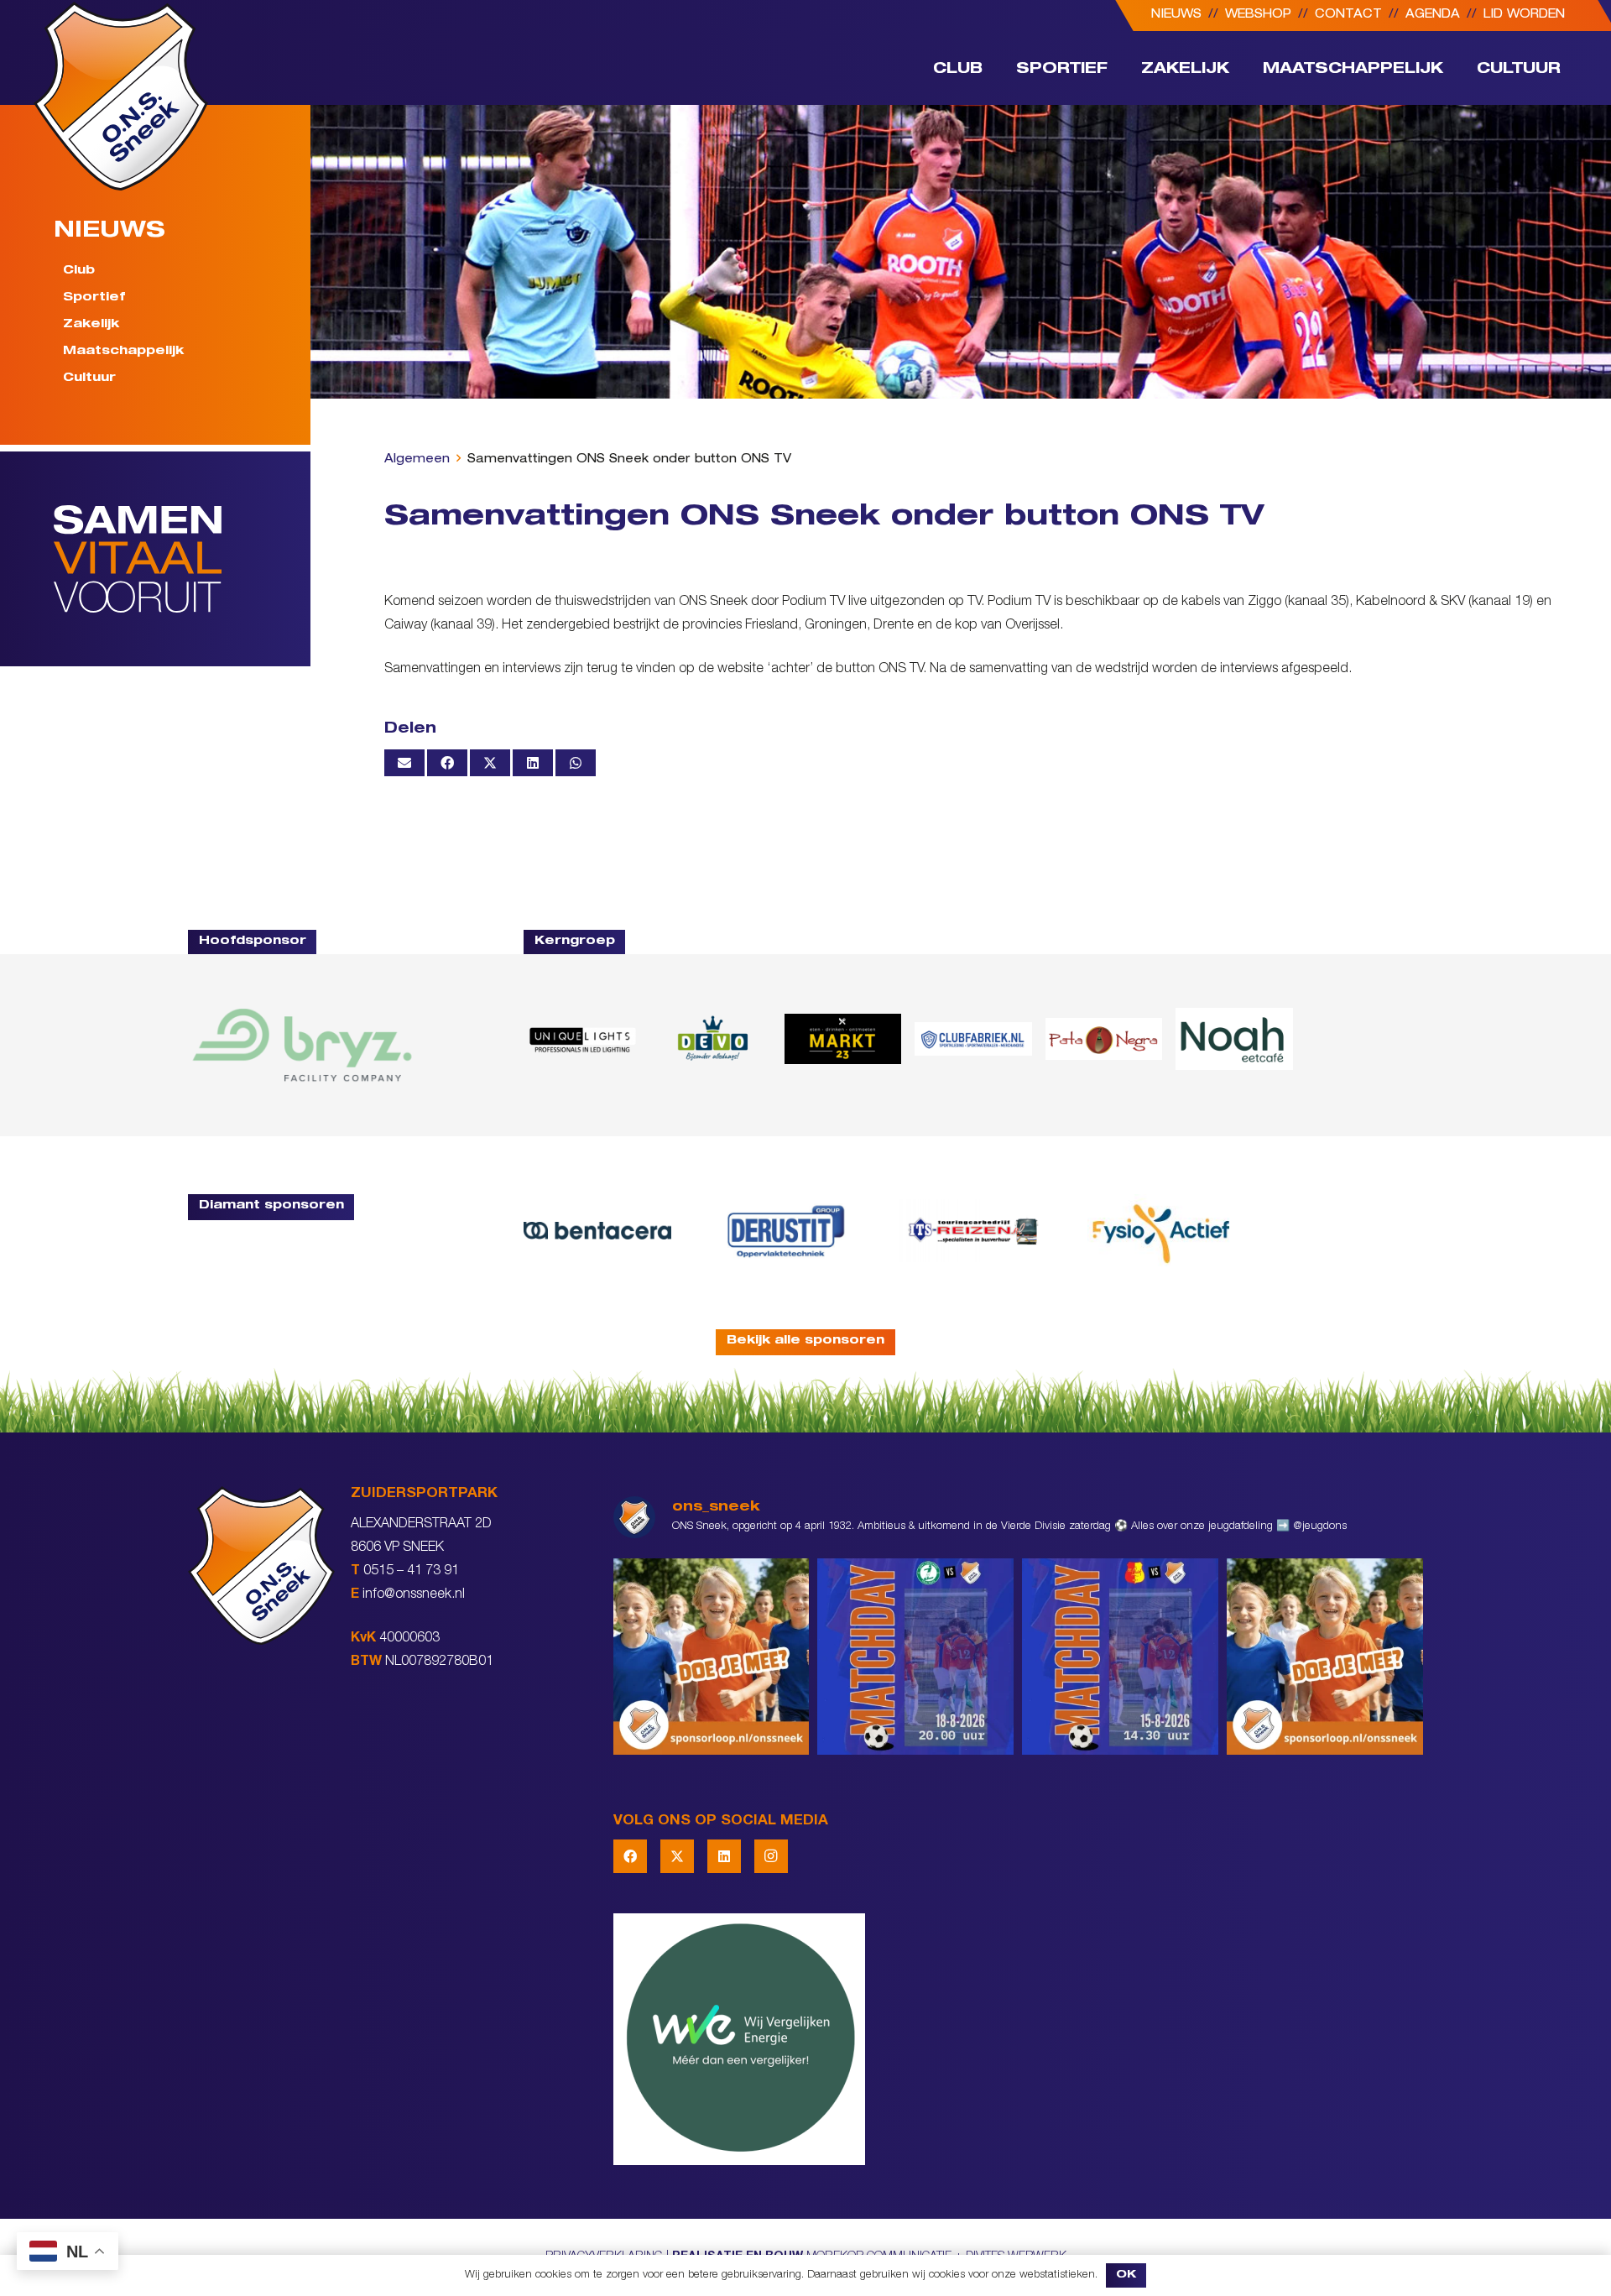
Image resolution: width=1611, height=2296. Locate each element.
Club (79, 271)
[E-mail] (404, 763)
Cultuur (89, 378)
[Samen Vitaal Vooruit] (182, 559)
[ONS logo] (121, 96)
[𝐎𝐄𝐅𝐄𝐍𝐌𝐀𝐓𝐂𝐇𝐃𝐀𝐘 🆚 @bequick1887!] (1120, 1657)
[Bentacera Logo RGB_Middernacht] (597, 1230)
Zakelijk (91, 325)
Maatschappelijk (123, 352)
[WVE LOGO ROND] (1018, 2039)
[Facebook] (630, 1856)
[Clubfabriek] (973, 1039)
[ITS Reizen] (973, 1231)
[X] (677, 1856)
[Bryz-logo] (302, 1045)
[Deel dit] (447, 763)
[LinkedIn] (724, 1856)
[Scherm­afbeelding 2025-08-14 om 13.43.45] (1104, 1039)
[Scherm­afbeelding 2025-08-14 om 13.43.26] (1234, 1039)
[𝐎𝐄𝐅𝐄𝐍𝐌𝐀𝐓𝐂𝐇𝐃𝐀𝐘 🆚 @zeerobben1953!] (915, 1657)
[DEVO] (712, 1039)
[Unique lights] (582, 1039)
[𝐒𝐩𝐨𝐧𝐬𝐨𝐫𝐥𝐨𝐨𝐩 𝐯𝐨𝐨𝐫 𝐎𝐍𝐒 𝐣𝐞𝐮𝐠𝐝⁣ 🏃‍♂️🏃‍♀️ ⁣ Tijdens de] (712, 1657)
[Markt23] (843, 1039)
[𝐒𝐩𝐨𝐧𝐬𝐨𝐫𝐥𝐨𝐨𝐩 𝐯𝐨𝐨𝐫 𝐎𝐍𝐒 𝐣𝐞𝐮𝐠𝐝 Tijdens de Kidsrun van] (1325, 1657)
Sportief (94, 298)
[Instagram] (771, 1856)
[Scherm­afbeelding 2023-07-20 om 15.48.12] (785, 1231)
